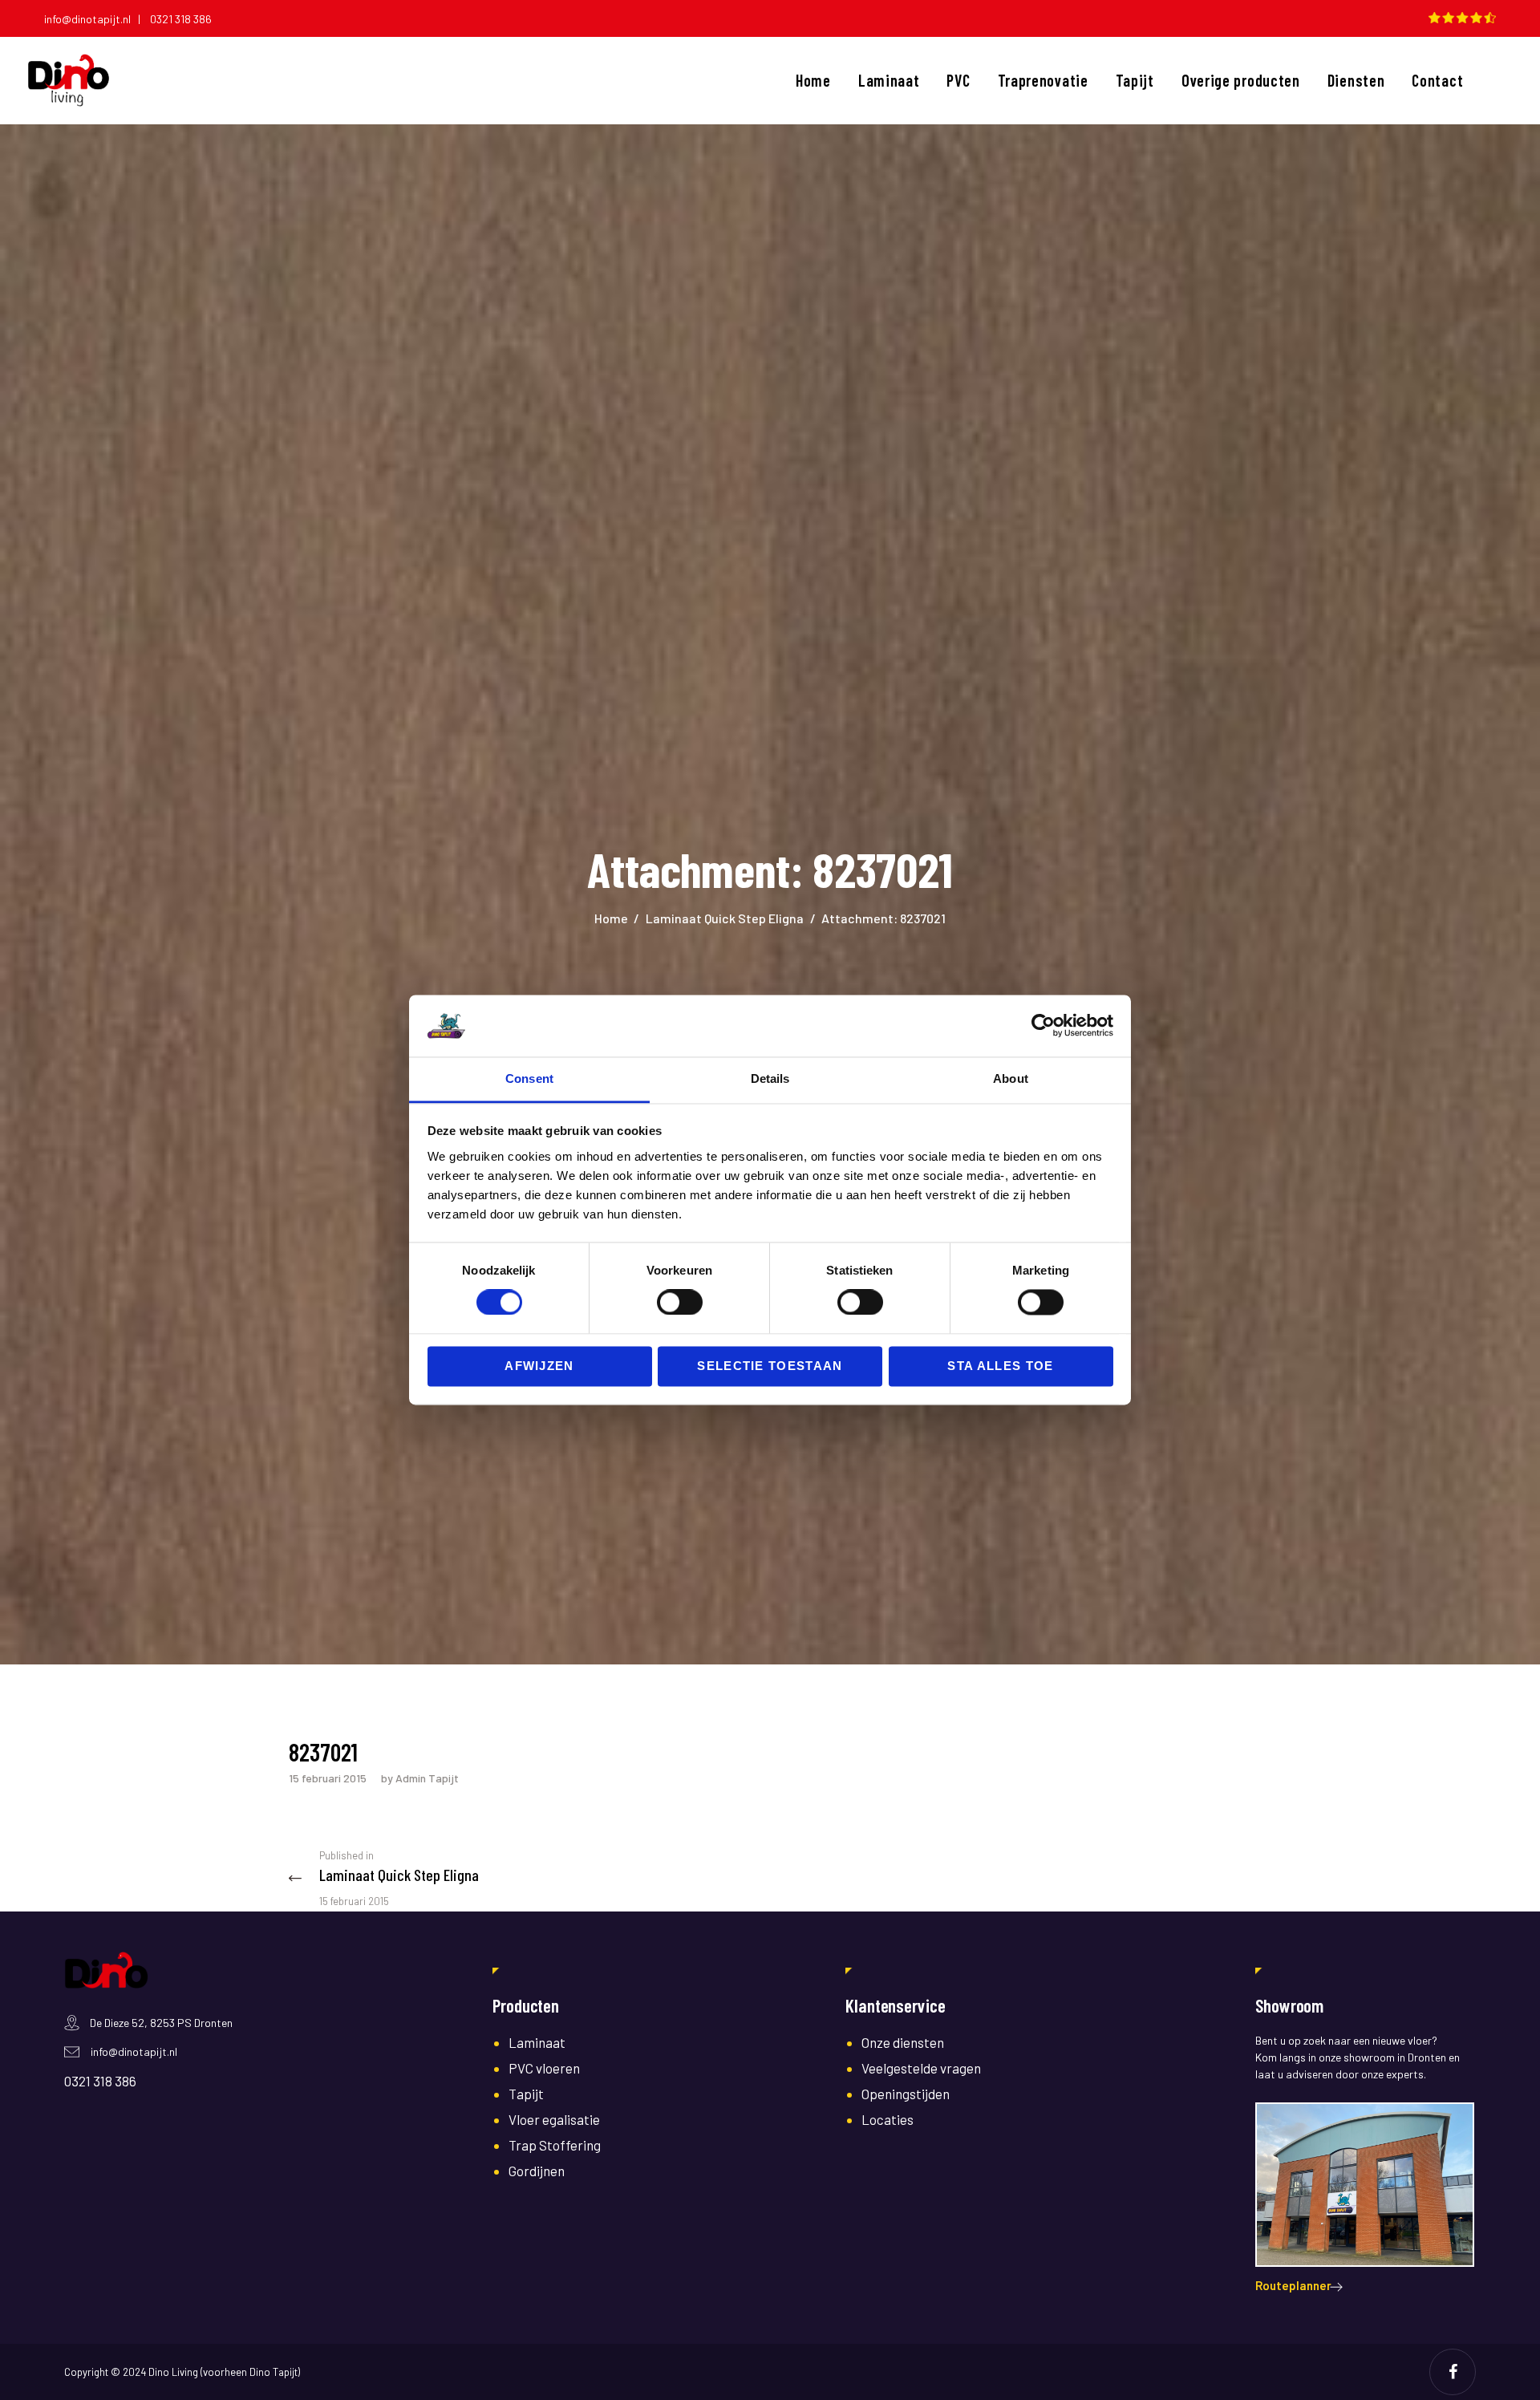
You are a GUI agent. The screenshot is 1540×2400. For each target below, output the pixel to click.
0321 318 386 (181, 19)
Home (611, 918)
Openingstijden (906, 2094)
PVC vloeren (544, 2068)
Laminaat (537, 2042)
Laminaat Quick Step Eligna (725, 918)
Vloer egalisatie (554, 2119)
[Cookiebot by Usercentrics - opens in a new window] (1043, 1026)
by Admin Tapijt (420, 1778)
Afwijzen (539, 1366)
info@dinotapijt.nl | (96, 19)
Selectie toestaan (770, 1366)
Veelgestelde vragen (921, 2068)
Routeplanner (1293, 2285)
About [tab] (1011, 1078)
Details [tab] (770, 1078)
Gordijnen (537, 2171)
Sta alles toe (1000, 1366)
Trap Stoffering (555, 2145)
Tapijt (526, 2094)
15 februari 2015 (328, 1778)
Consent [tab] (529, 1078)
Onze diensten (903, 2042)
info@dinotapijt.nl (134, 2051)
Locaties (888, 2119)
